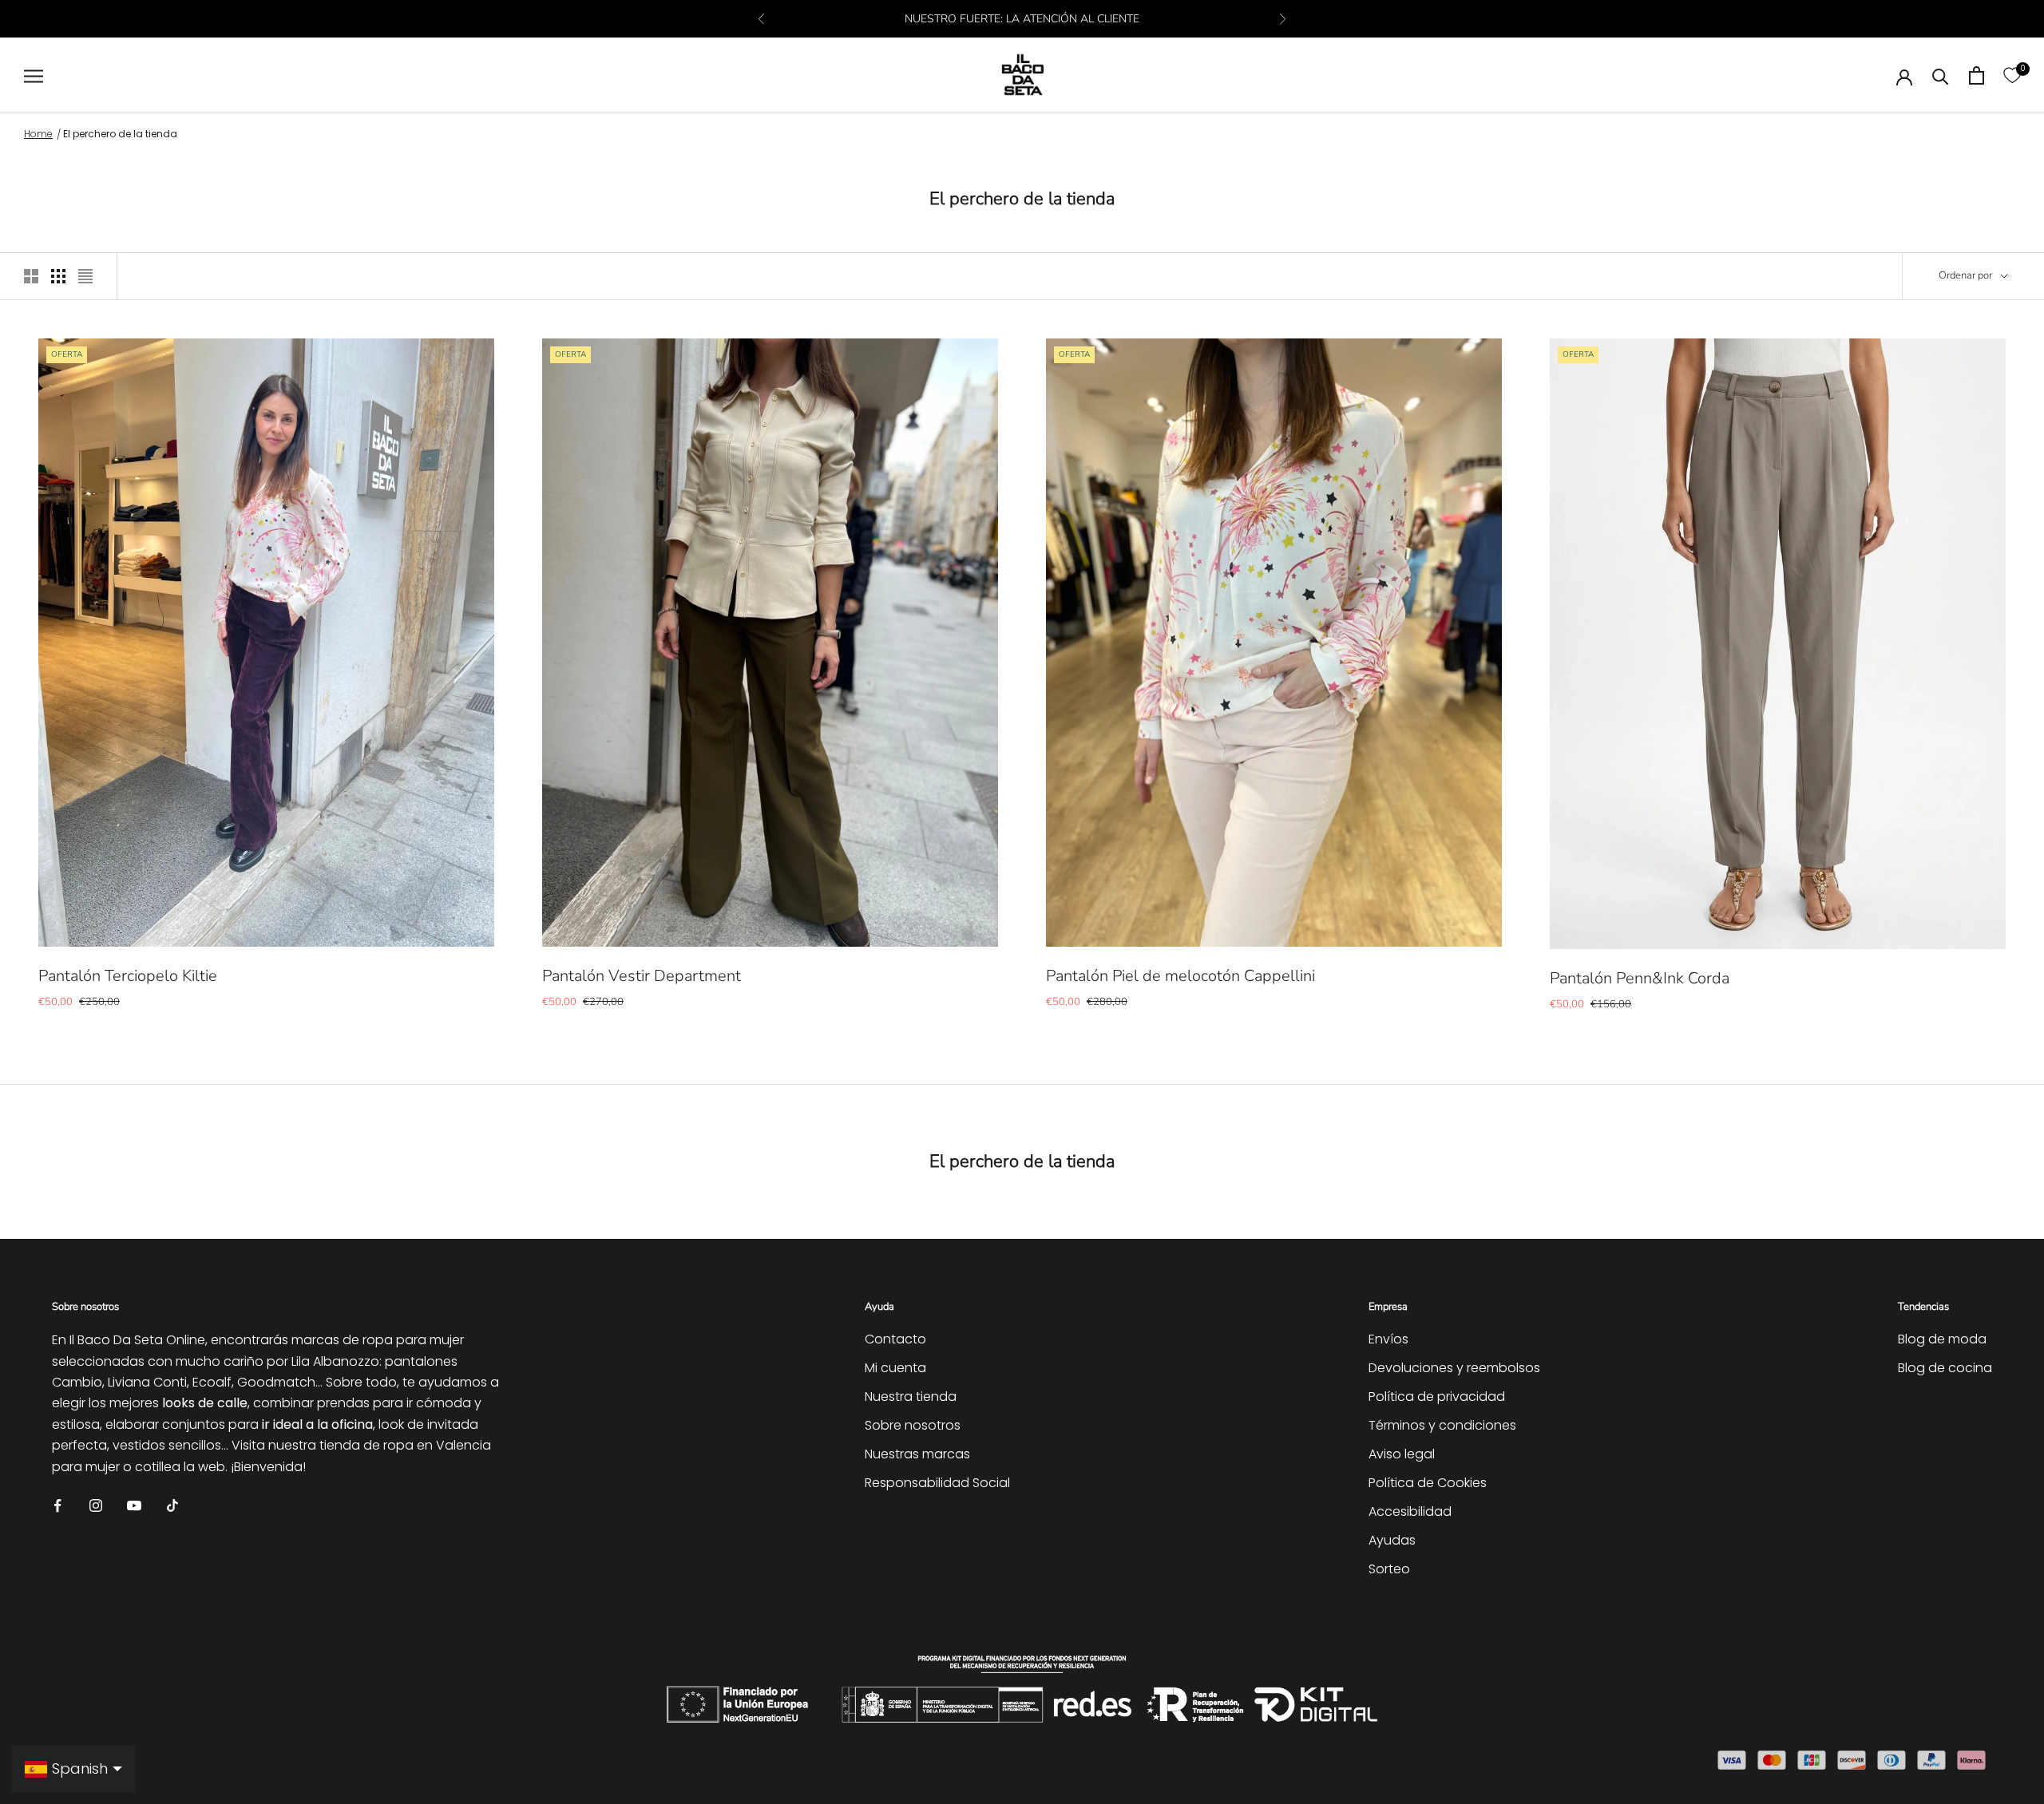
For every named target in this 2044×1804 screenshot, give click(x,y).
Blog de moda (1942, 1339)
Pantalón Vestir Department (642, 976)
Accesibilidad (1410, 1511)
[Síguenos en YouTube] (134, 1504)
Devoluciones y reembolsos (1454, 1368)
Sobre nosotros (913, 1425)
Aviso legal (1402, 1454)
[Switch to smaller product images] (58, 276)
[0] (2012, 75)
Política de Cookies (1428, 1483)
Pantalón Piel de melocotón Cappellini (1180, 976)
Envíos (1388, 1339)
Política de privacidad (1437, 1397)
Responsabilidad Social (937, 1483)
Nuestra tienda (911, 1397)
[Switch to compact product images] (85, 276)
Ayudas (1392, 1540)
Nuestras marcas (917, 1454)
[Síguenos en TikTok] (172, 1504)
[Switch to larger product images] (31, 276)
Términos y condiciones (1442, 1425)
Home (38, 134)
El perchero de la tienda (120, 134)
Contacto (895, 1339)
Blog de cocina (1945, 1368)
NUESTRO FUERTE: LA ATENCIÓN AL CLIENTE (1022, 19)
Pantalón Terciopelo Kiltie (128, 976)
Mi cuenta (895, 1368)
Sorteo (1389, 1569)
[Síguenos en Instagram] (96, 1504)
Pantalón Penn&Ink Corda (1640, 978)
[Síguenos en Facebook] (57, 1504)
